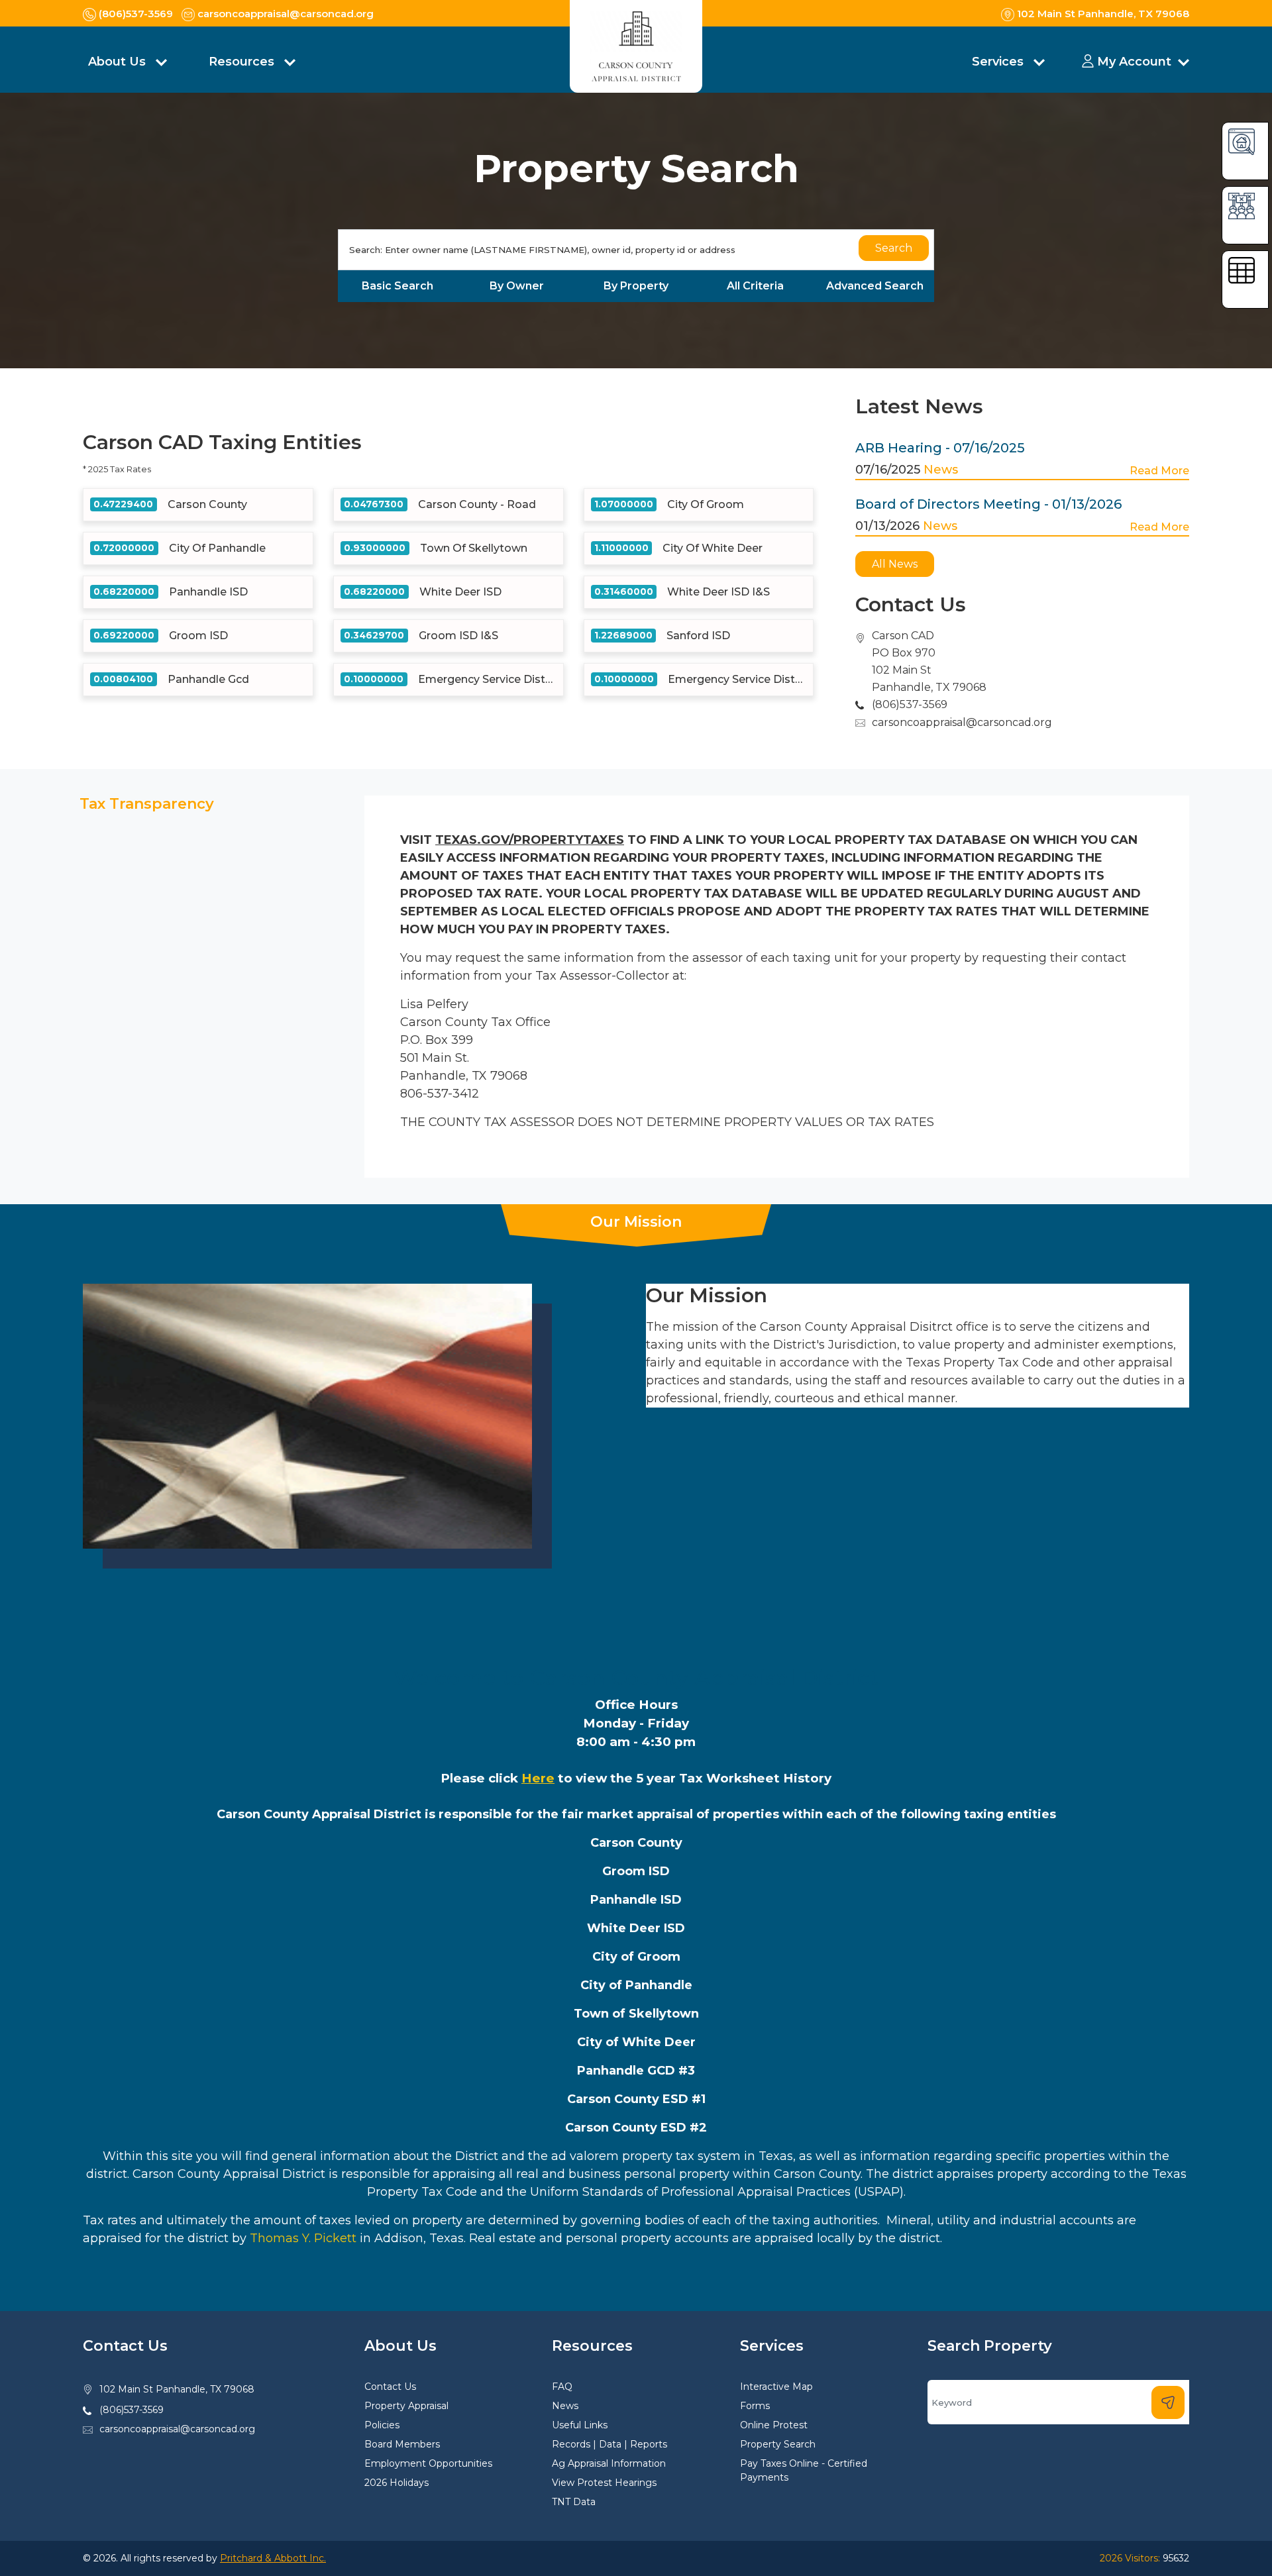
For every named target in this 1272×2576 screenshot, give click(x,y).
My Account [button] (1134, 62)
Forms (755, 2406)
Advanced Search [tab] (875, 286)
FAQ (562, 2387)
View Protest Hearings (604, 2483)
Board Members (402, 2444)
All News (895, 564)
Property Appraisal (406, 2406)
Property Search (778, 2444)
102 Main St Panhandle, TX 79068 (177, 2389)
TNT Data (574, 2502)
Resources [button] (243, 62)
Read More (1159, 471)
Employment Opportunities (428, 2463)
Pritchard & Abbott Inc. (273, 2558)
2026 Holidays (397, 2483)
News (941, 470)
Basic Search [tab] (397, 286)
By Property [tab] (636, 286)
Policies (382, 2425)
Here (538, 1778)
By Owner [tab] (517, 286)
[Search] (1168, 2402)
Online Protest (774, 2425)
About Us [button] (119, 62)
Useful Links (580, 2425)
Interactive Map (776, 2387)
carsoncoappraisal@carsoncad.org (962, 722)
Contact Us (390, 2387)
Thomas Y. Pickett (303, 2238)
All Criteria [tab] (755, 286)
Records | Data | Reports (609, 2444)
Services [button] (999, 62)
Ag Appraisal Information (609, 2463)
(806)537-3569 (132, 2410)
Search (894, 248)
